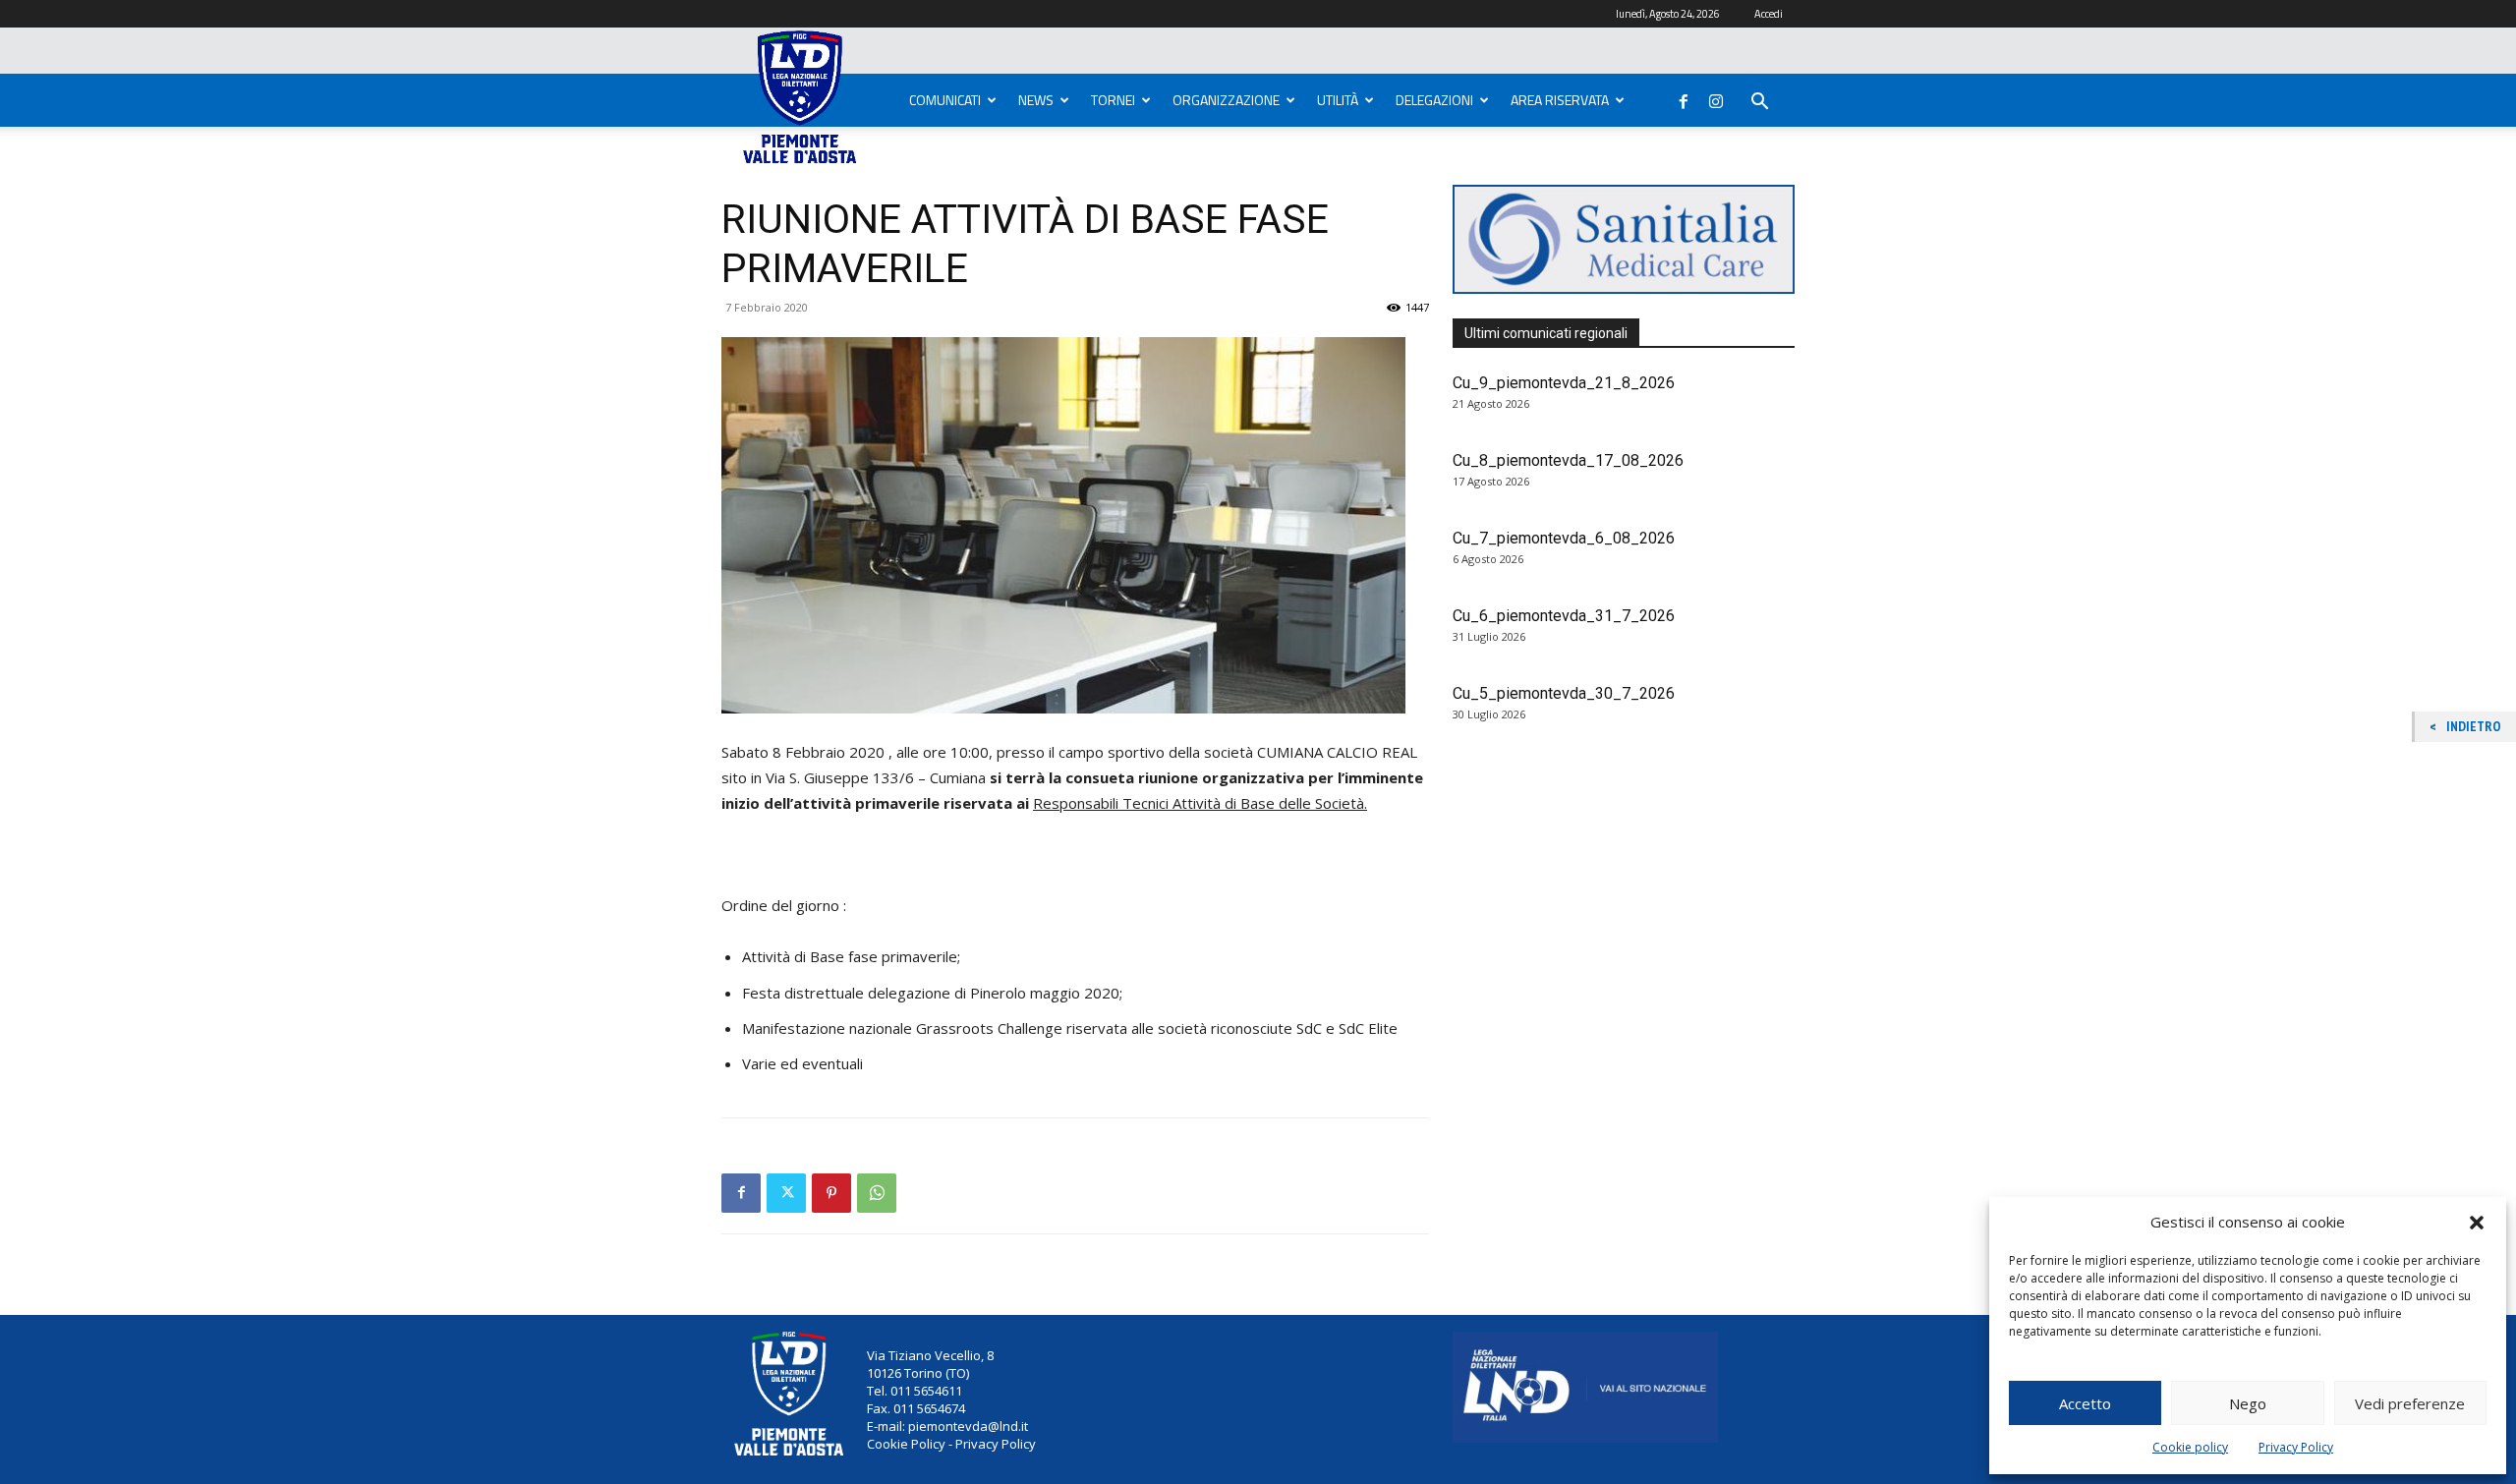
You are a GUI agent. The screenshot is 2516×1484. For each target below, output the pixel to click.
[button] (2477, 1223)
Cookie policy (2190, 1447)
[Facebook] (1684, 97)
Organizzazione (1226, 100)
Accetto (2085, 1403)
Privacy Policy (2296, 1447)
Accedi (1769, 14)
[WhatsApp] (877, 1193)
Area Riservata (1560, 100)
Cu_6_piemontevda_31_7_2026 (1564, 616)
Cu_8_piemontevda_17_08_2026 (1568, 460)
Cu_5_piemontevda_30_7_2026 (1564, 693)
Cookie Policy (906, 1444)
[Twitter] (786, 1193)
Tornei (1113, 100)
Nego (2248, 1403)
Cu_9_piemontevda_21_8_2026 (1564, 383)
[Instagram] (1716, 97)
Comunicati (945, 100)
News (1036, 100)
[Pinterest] (831, 1193)
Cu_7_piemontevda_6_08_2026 (1564, 538)
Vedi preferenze (2410, 1403)
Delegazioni (1434, 100)
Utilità (1338, 100)
